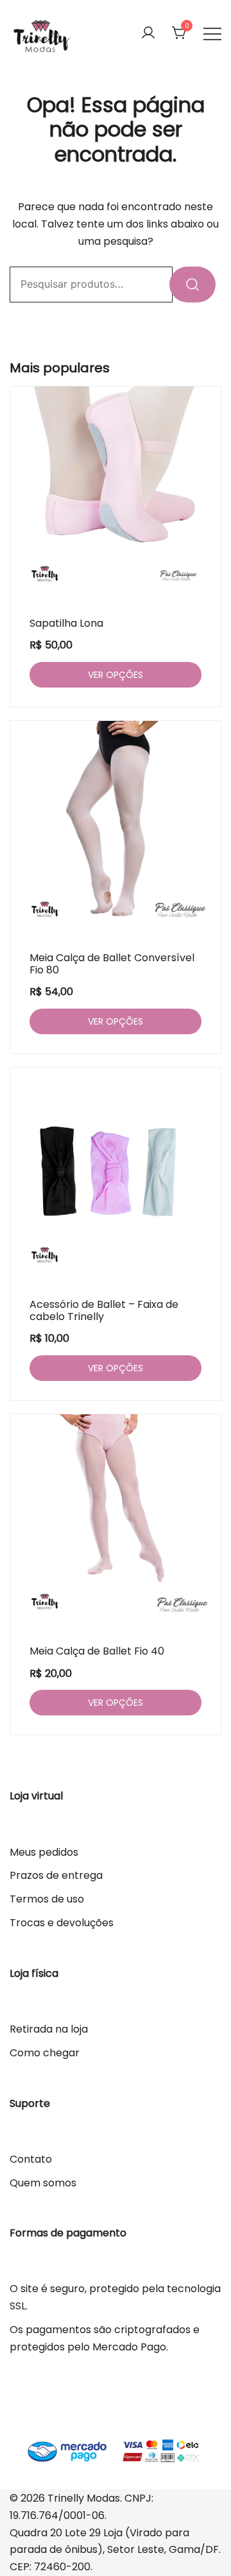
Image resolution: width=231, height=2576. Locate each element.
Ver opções (116, 675)
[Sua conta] (148, 34)
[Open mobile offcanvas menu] (212, 34)
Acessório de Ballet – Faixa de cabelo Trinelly (104, 1310)
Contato (31, 2159)
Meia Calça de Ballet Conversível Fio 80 (112, 964)
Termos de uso (47, 1899)
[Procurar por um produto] (193, 285)
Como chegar (45, 2053)
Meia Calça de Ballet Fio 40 (97, 1651)
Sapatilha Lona (66, 623)
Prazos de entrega (56, 1875)
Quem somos (43, 2183)
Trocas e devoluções (62, 1923)
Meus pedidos (44, 1852)
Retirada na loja (49, 2029)
